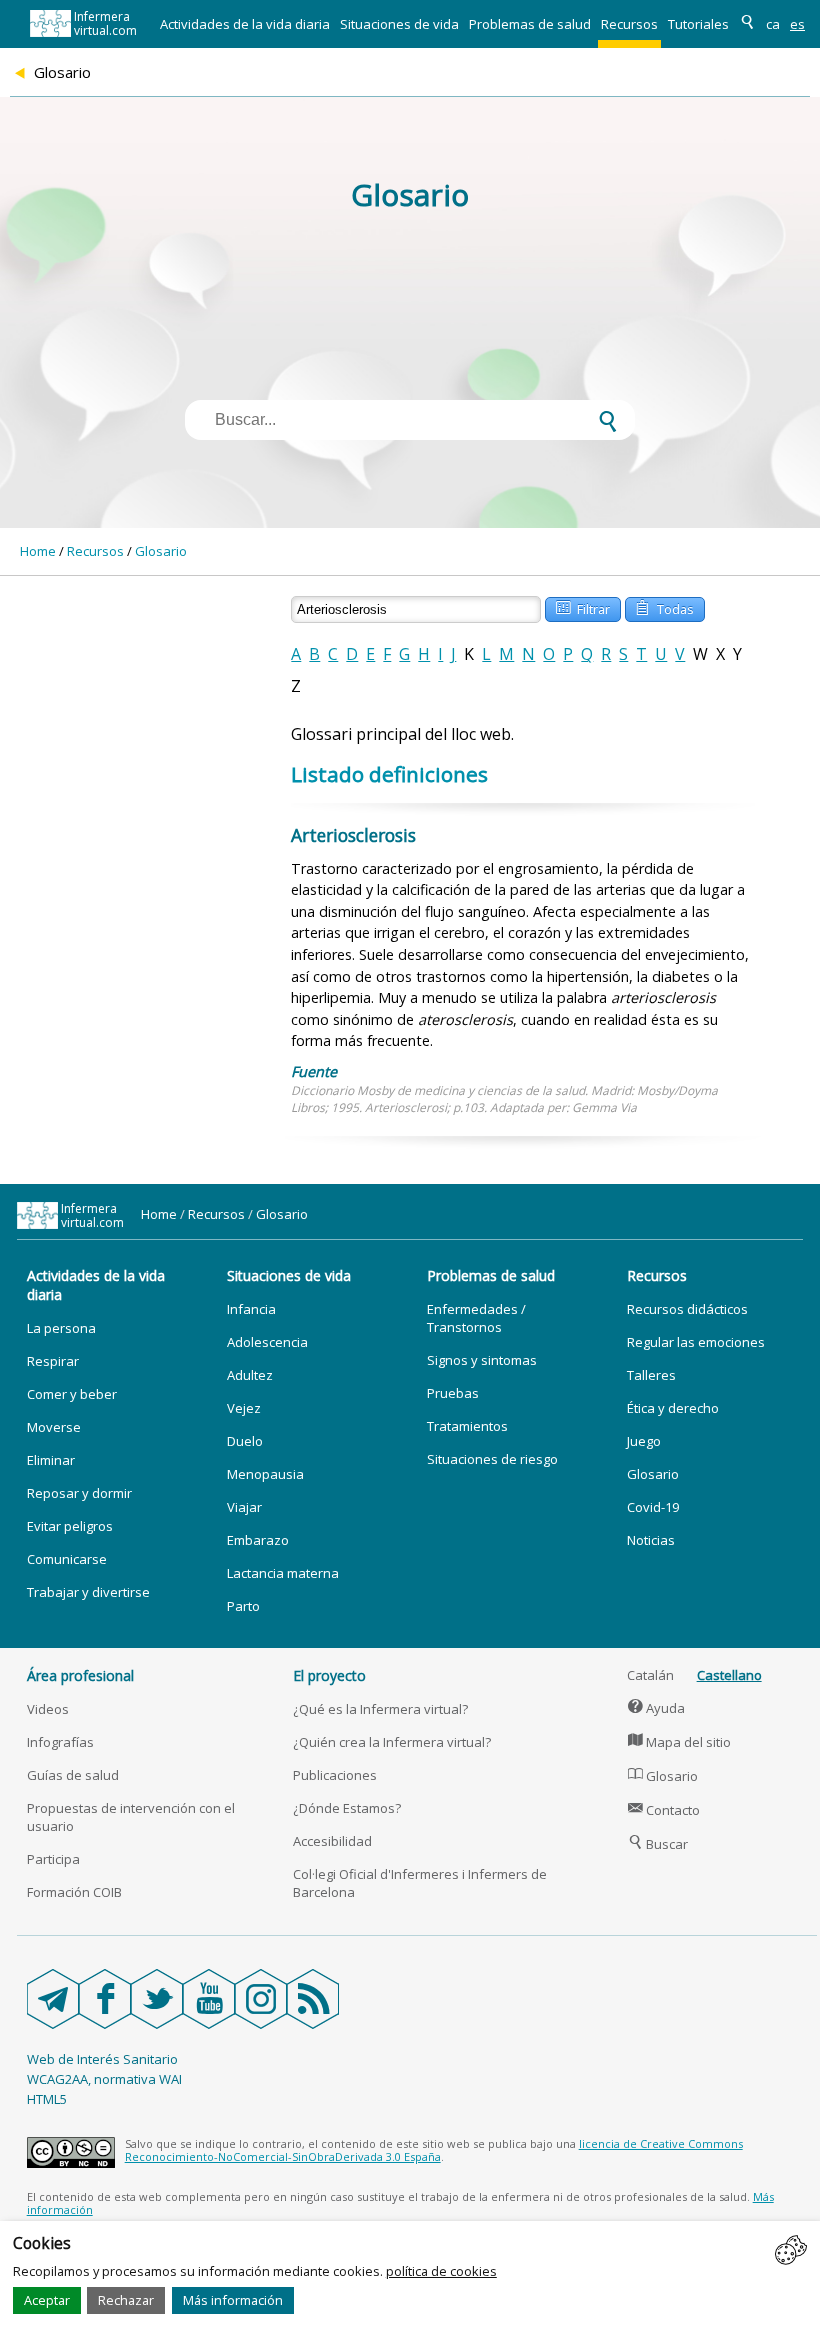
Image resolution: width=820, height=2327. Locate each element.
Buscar (658, 1844)
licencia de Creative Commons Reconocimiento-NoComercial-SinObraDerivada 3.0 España (434, 2150)
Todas (664, 607)
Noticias (651, 1540)
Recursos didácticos (687, 1309)
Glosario (161, 551)
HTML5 (47, 2099)
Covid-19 (653, 1507)
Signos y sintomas (482, 1360)
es (797, 24)
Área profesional (80, 1675)
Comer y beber (72, 1394)
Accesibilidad (332, 1841)
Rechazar (126, 2300)
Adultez (250, 1375)
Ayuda (657, 1708)
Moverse (54, 1427)
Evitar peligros (70, 1526)
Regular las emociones (696, 1342)
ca (773, 24)
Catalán (650, 1675)
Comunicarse (67, 1559)
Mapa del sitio (680, 1742)
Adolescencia (267, 1342)
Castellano (729, 1675)
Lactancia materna (283, 1573)
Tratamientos (467, 1426)
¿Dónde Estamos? (347, 1808)
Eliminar (51, 1460)
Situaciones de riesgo (492, 1459)
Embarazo (258, 1540)
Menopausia (265, 1474)
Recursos (629, 24)
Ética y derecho (673, 1408)
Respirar (53, 1361)
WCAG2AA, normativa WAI (104, 2079)
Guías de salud (73, 1775)
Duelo (245, 1441)
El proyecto (329, 1675)
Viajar (244, 1507)
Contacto (664, 1810)
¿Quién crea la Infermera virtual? (392, 1742)
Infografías (60, 1742)
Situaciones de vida (399, 24)
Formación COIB (74, 1892)
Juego (644, 1441)
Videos (48, 1709)
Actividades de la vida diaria (245, 24)
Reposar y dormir (79, 1493)
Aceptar (47, 2300)
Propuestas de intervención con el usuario (131, 1817)
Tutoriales (698, 24)
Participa (53, 1859)
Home (38, 551)
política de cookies (441, 2271)
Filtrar (583, 607)
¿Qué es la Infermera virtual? (380, 1709)
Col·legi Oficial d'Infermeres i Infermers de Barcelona (420, 1883)
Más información (233, 2300)
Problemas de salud (530, 24)
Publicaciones (335, 1775)
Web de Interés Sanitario (102, 2059)
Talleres (651, 1375)
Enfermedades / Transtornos (476, 1318)
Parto (243, 1606)
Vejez (244, 1408)
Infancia (251, 1309)
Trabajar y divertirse (88, 1592)
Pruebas (453, 1393)
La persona (61, 1328)
